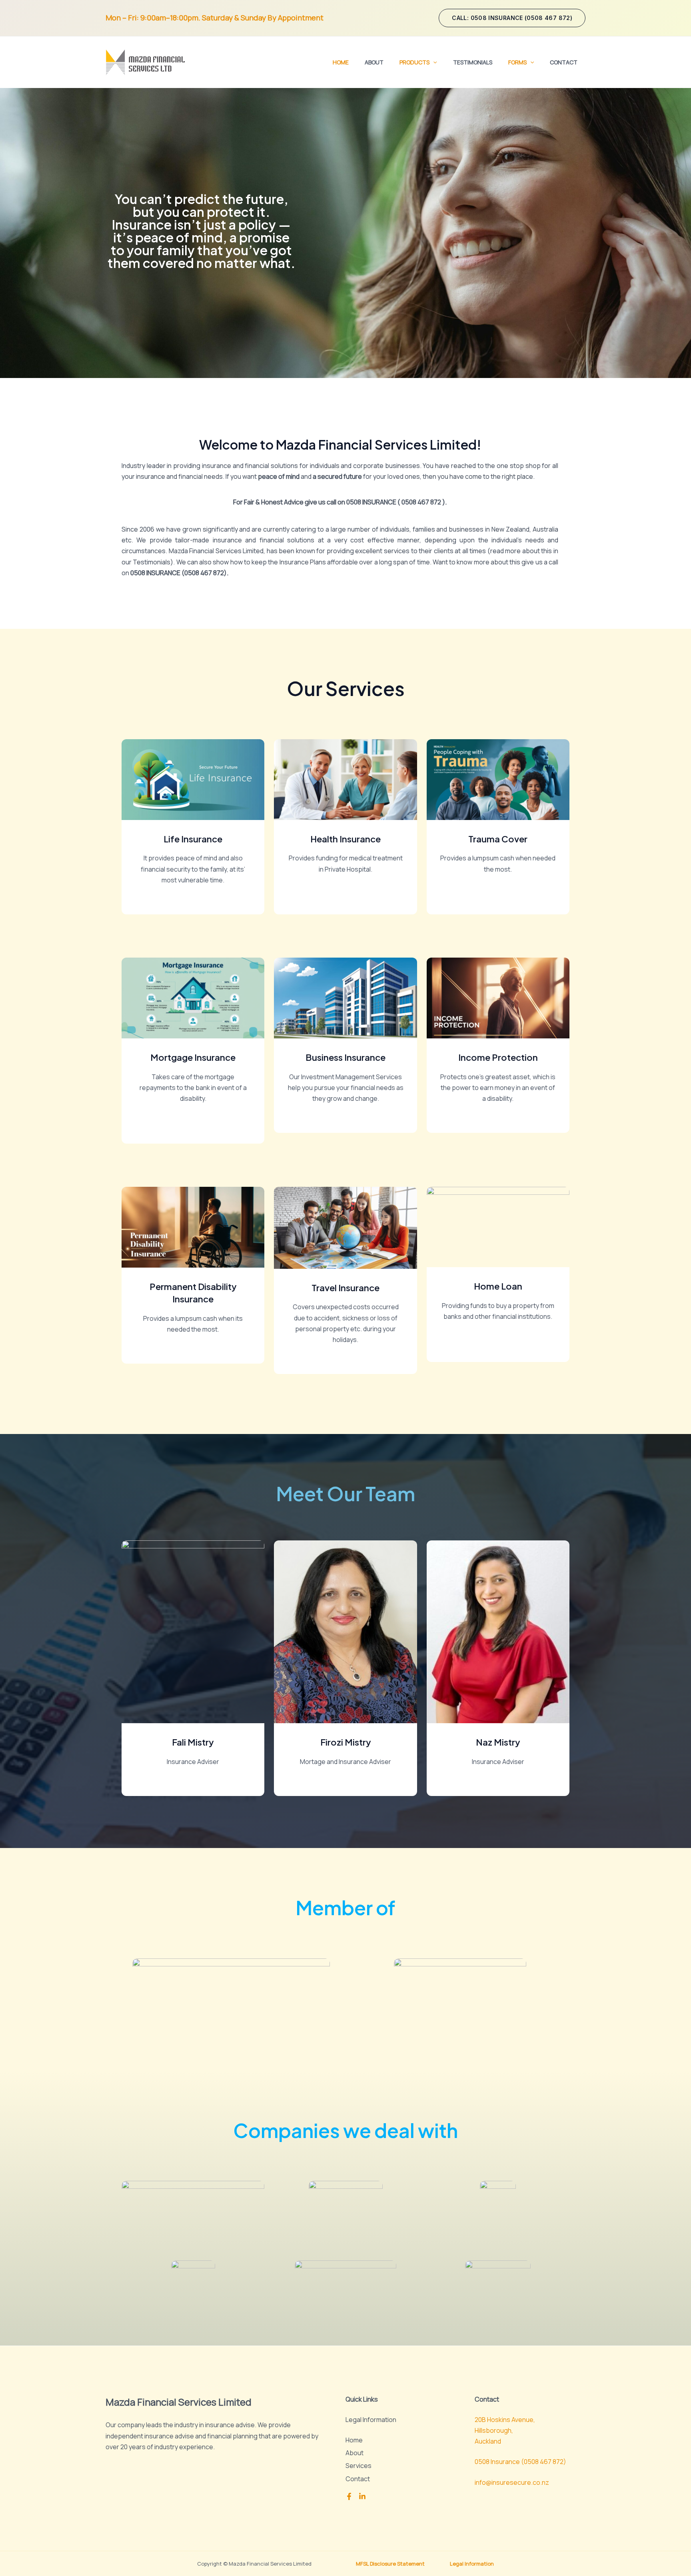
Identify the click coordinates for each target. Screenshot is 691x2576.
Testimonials (473, 62)
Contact (564, 62)
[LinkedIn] (362, 2496)
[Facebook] (349, 2496)
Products (414, 62)
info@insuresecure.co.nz (512, 2482)
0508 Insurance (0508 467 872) (520, 2462)
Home (341, 62)
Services (358, 2466)
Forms (517, 62)
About (374, 62)
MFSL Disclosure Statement (390, 2564)
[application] (433, 62)
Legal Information (472, 2564)
